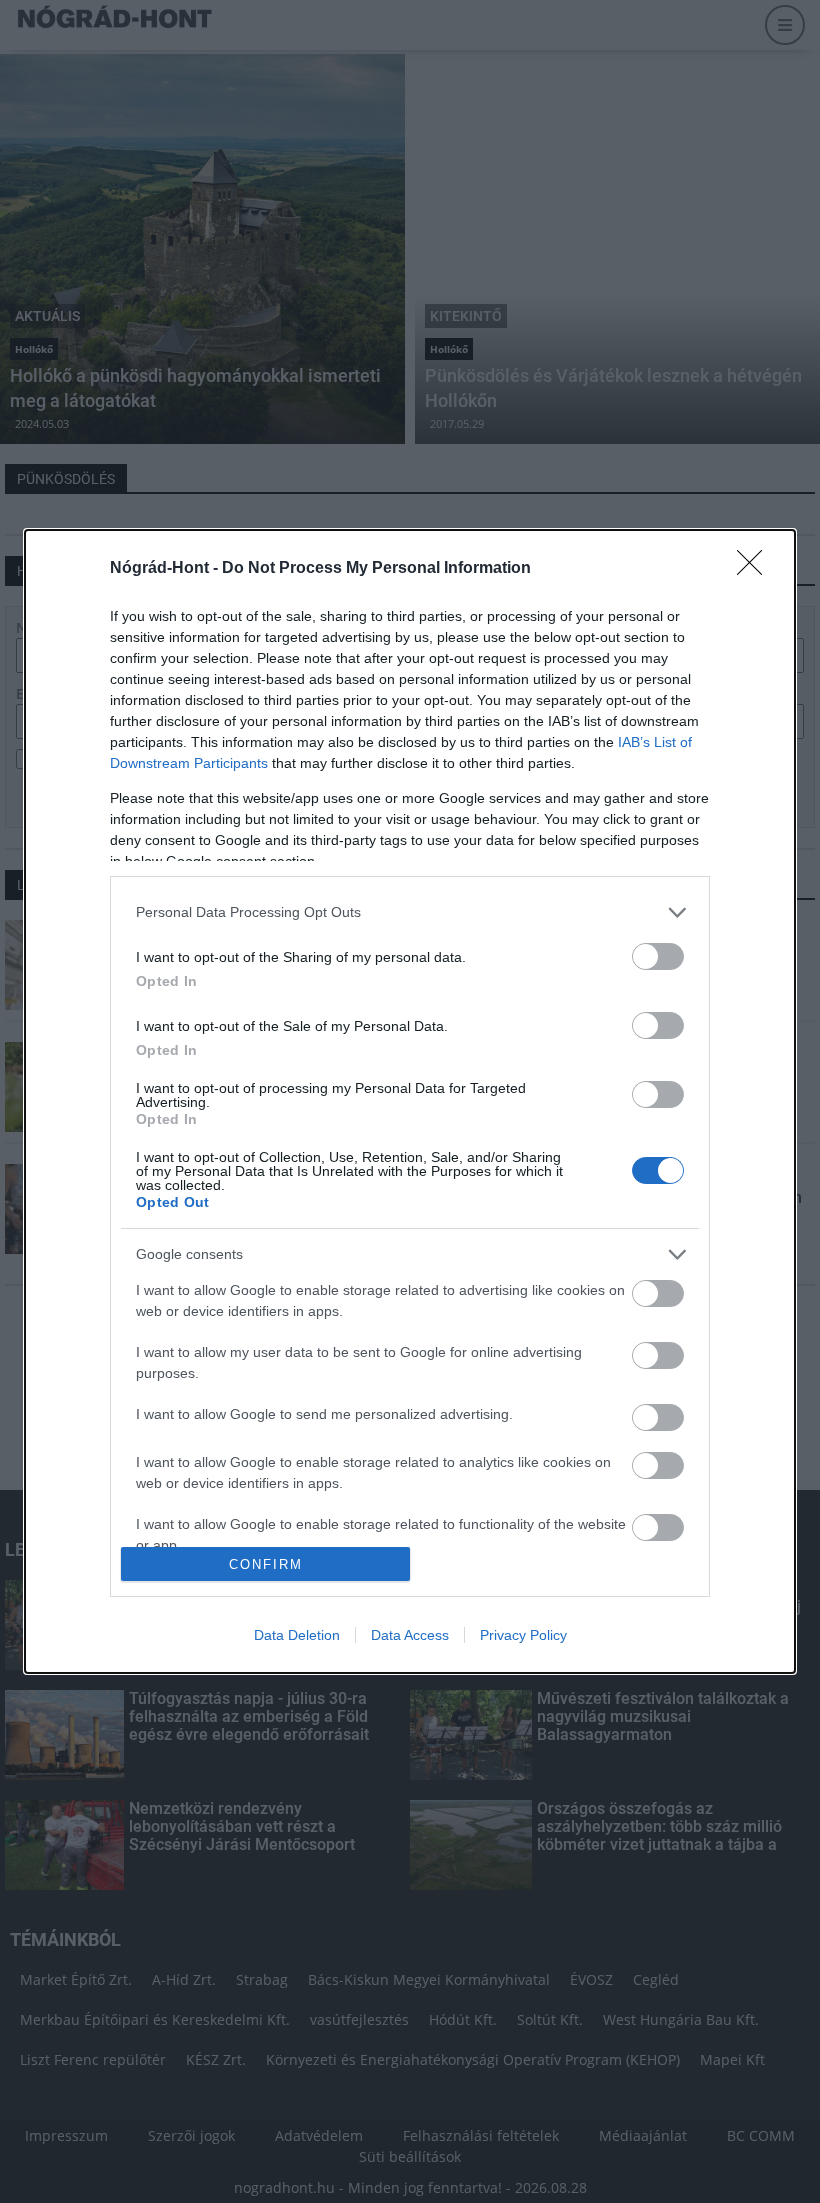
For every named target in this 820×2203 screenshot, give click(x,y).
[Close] (756, 569)
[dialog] (410, 1102)
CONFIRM (266, 1564)
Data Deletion (297, 1635)
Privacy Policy (523, 1635)
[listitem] (410, 912)
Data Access (410, 1635)
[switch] (658, 956)
